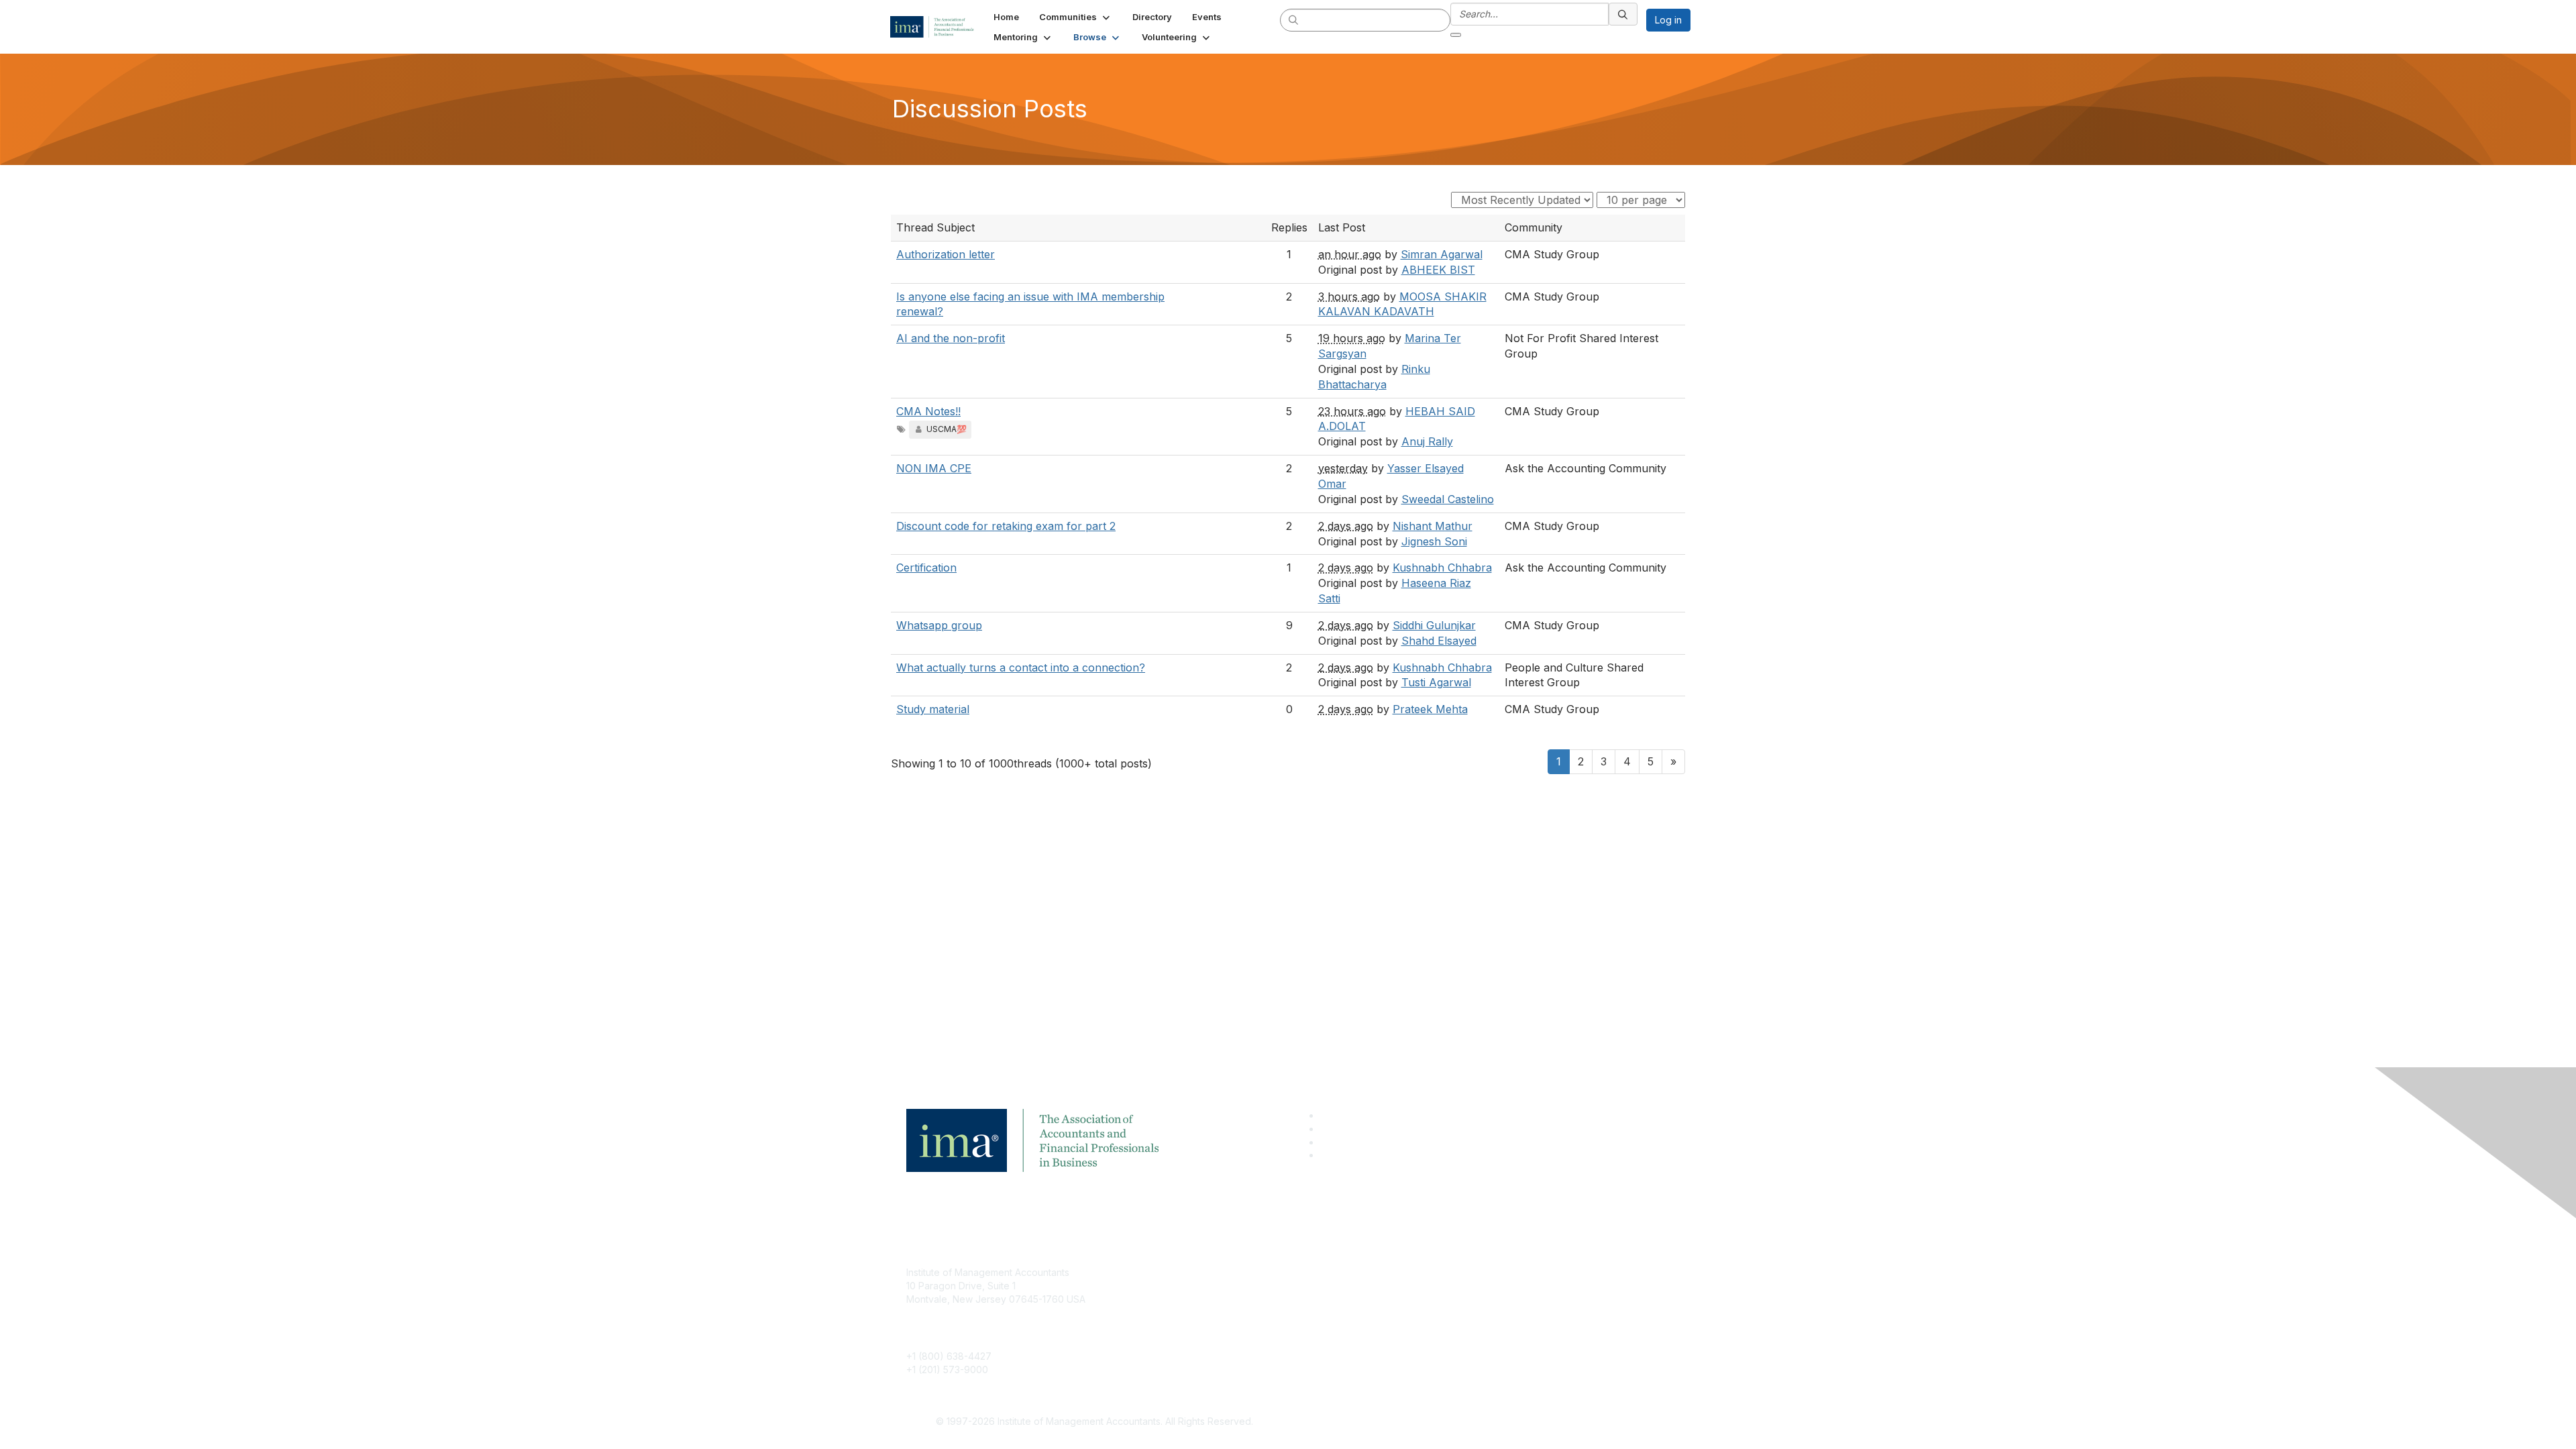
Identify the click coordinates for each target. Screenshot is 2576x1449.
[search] (1294, 19)
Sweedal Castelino (1448, 499)
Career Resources (1205, 1332)
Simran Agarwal (1442, 254)
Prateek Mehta (1430, 709)
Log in (1668, 20)
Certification (926, 568)
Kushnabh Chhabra (1442, 568)
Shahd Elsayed (1439, 641)
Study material (933, 709)
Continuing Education (1211, 1312)
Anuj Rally (1427, 441)
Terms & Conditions (1465, 1292)
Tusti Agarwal (1436, 682)
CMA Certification (1203, 1292)
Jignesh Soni (1434, 541)
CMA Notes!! (928, 411)
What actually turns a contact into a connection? (1021, 667)
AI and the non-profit (951, 338)
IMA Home (1187, 1272)
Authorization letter (946, 254)
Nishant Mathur (1433, 526)
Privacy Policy (1453, 1312)
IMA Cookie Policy (1462, 1272)
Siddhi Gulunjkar (1434, 625)
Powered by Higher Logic (1482, 1422)
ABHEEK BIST (1438, 270)
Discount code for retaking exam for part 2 (1006, 526)
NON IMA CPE (934, 468)
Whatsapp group (939, 625)
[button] (1076, 17)
